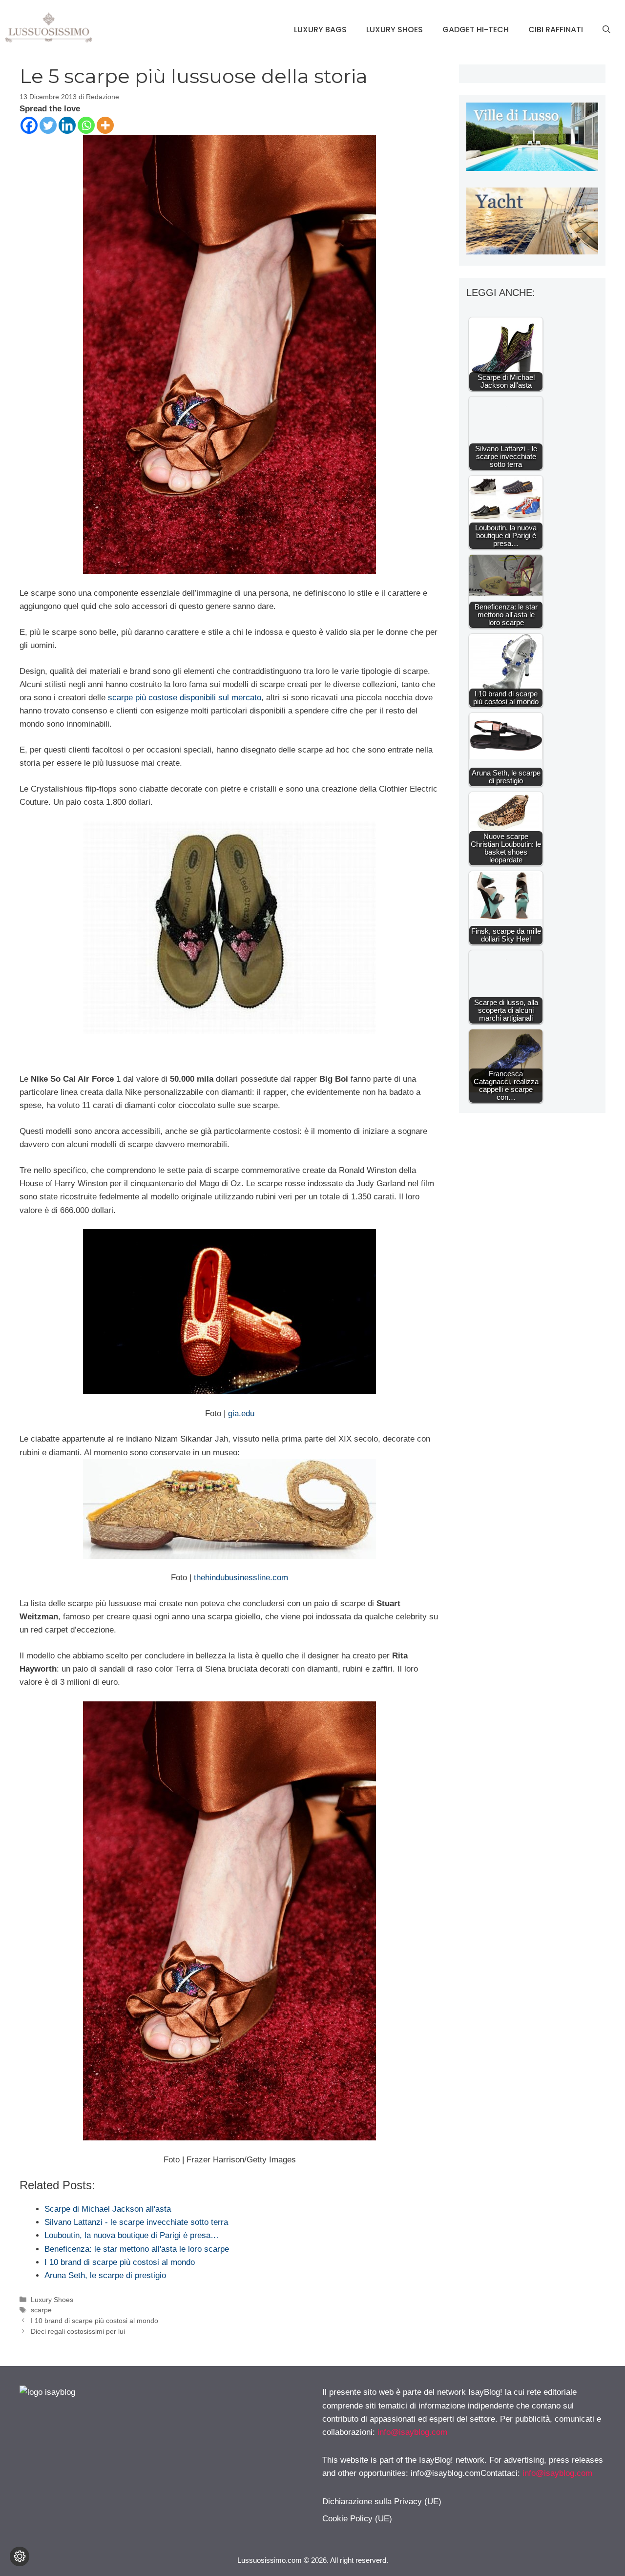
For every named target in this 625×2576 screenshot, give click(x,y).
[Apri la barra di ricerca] (606, 30)
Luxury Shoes (395, 30)
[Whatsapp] (86, 125)
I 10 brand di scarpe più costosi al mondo (94, 2321)
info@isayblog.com (412, 2432)
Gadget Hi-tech (476, 30)
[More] (105, 125)
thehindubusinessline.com (241, 1578)
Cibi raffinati (556, 30)
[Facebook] (29, 125)
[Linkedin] (67, 125)
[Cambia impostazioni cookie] (20, 2556)
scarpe (41, 2310)
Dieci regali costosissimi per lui (78, 2331)
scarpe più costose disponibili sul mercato (185, 698)
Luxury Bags (320, 30)
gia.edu (241, 1414)
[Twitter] (48, 125)
